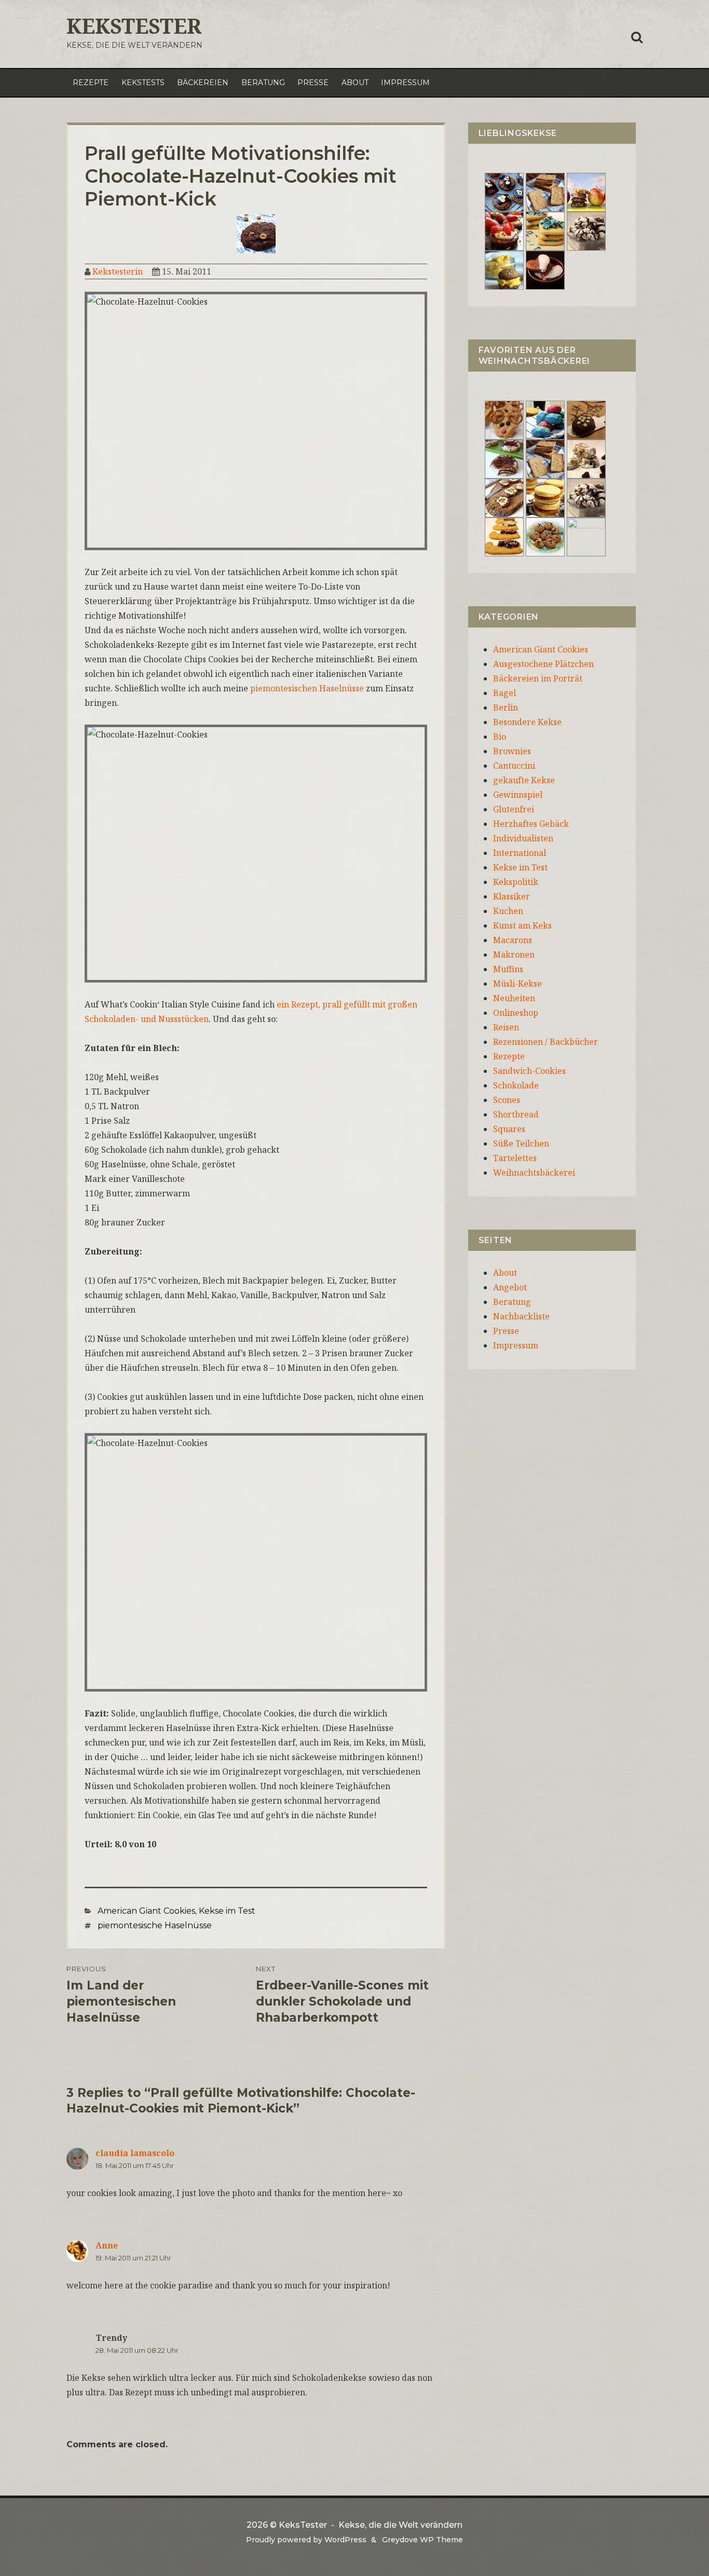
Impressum (405, 83)
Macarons (513, 940)
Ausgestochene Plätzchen (543, 664)
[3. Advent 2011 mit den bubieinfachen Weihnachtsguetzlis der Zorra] (504, 458)
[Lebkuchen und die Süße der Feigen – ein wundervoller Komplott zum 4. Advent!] (586, 419)
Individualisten (523, 838)
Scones (507, 1100)
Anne (107, 2245)
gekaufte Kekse (524, 780)
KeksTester (134, 26)
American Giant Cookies (146, 1911)
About (355, 83)
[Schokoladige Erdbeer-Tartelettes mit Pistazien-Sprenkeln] (504, 230)
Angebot (510, 1287)
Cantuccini (514, 766)
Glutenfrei (514, 809)
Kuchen (508, 911)
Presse (313, 83)
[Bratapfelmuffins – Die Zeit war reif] (586, 536)
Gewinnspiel (518, 795)
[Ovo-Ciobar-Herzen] (545, 269)
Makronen (514, 955)
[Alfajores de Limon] (545, 497)
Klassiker (512, 896)
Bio (500, 737)
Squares (509, 1129)
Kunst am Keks (522, 925)
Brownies (512, 751)
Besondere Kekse (527, 722)
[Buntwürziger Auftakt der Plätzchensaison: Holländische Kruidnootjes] (545, 419)
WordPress (345, 2540)
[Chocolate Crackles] (586, 230)
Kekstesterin (118, 271)
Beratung (263, 83)
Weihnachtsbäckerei (534, 1173)
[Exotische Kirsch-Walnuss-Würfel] (586, 458)
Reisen (506, 1027)
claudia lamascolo (135, 2153)
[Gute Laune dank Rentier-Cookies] (504, 419)
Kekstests (143, 83)
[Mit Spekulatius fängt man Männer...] (545, 192)
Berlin (506, 707)
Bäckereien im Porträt (538, 678)
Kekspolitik (516, 882)
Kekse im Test (227, 1911)
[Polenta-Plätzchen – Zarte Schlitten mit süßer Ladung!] (504, 536)
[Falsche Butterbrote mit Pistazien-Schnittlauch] (504, 497)
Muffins (508, 969)
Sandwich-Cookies (529, 1071)
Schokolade (516, 1085)
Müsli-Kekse (517, 984)
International (520, 853)
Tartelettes (515, 1158)
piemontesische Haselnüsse (155, 1925)
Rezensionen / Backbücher (546, 1042)
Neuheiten (514, 998)
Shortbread (516, 1114)
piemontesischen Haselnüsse (307, 688)
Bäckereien (203, 83)
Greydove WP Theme (422, 2540)
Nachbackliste (521, 1316)
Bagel (505, 693)
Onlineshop (516, 1013)
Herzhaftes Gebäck (531, 824)
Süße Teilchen (521, 1143)
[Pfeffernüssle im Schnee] (545, 536)
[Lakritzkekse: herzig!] (545, 230)
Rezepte (91, 83)
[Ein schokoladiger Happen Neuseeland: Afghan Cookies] (504, 192)
